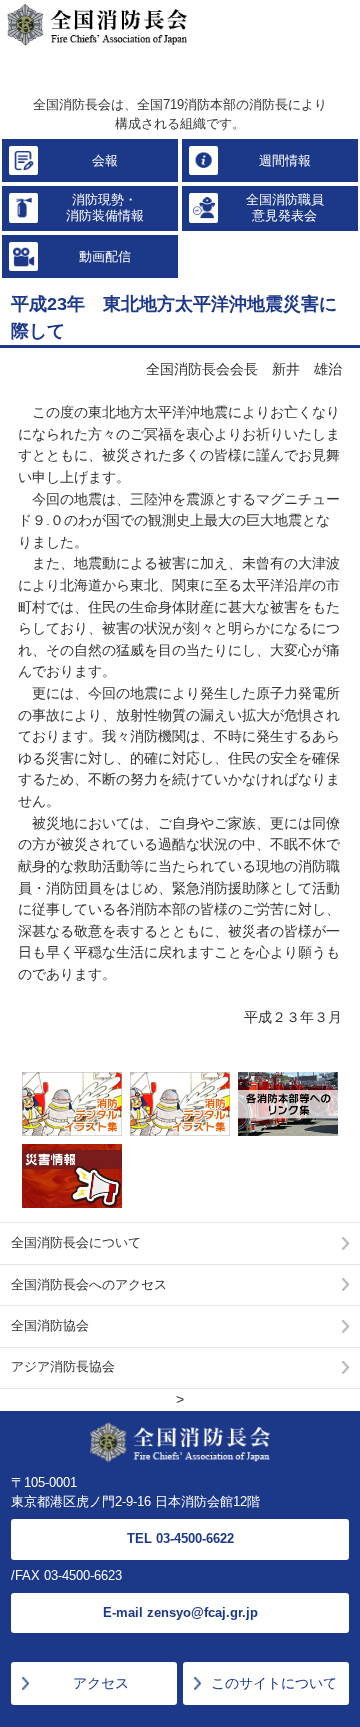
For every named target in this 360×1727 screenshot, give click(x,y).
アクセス (101, 1683)
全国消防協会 (50, 1326)
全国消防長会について (76, 1243)
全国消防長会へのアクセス (89, 1285)
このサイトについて (274, 1683)
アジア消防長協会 (63, 1367)
